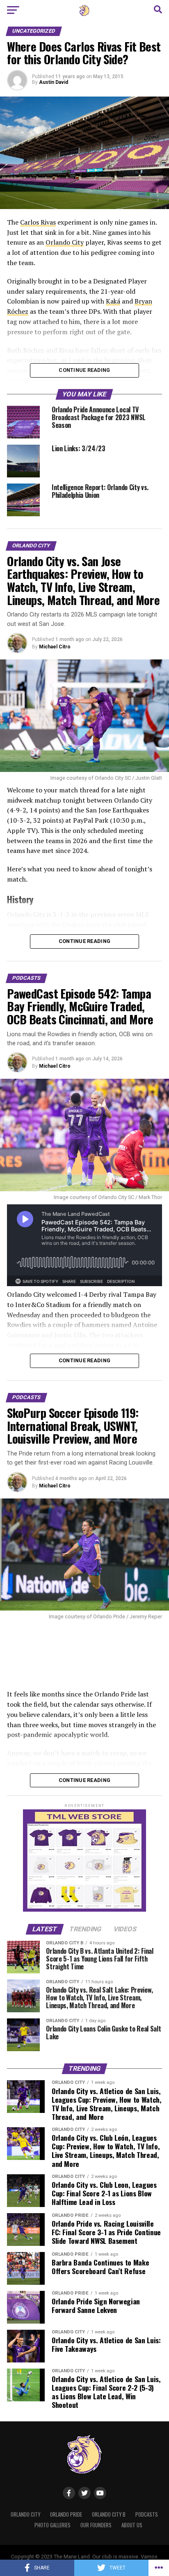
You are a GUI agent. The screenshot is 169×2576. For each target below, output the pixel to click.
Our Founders (96, 2525)
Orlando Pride (66, 2514)
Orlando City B (109, 2514)
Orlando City (65, 242)
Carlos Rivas (38, 222)
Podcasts (147, 2514)
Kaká (113, 301)
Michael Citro (55, 647)
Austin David (54, 82)
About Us (132, 2525)
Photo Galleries (53, 2525)
